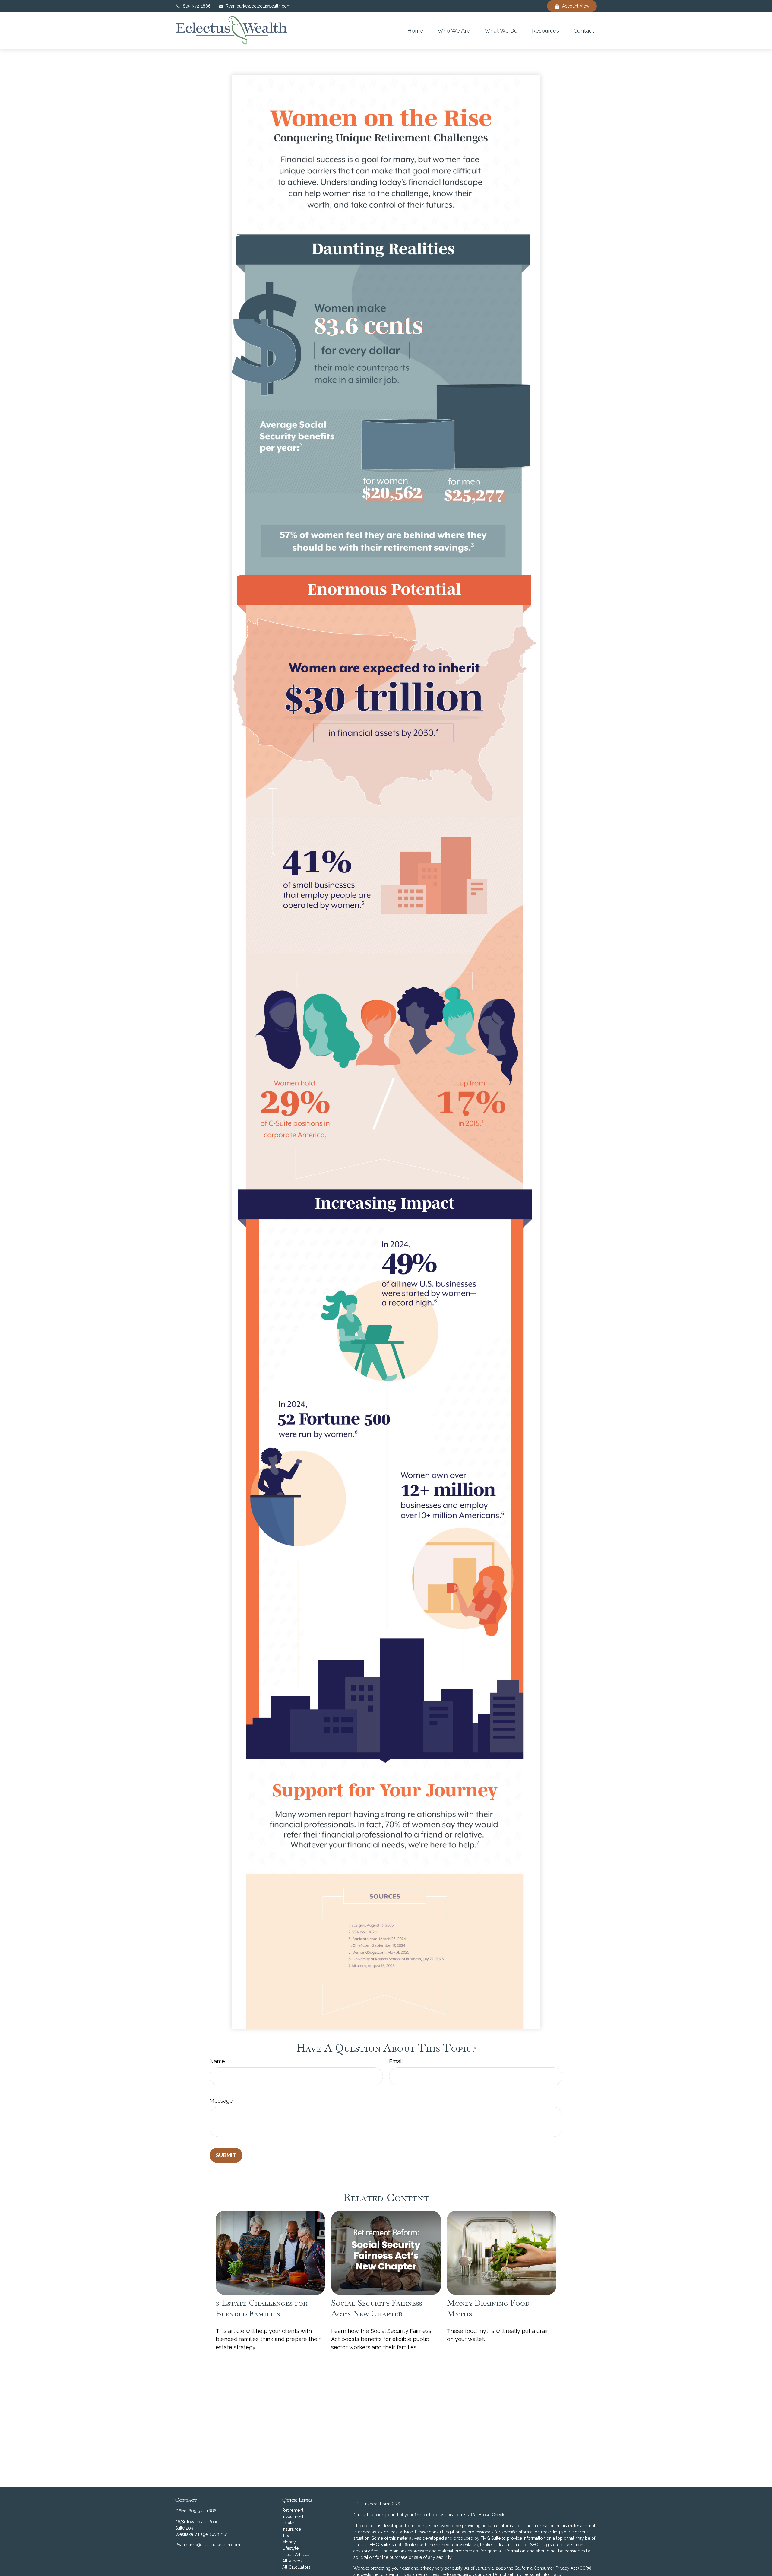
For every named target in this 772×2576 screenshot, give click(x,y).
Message (221, 2101)
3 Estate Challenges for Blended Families (261, 2308)
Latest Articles (296, 2555)
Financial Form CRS (381, 2504)
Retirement (293, 2510)
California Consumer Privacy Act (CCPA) (553, 2568)
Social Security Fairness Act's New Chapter (377, 2308)
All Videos (292, 2561)
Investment (293, 2517)
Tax (286, 2536)
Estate (288, 2523)
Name (217, 2061)
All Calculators (296, 2567)
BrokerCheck (492, 2515)
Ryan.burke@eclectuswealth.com (258, 6)
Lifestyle (290, 2548)
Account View (576, 6)
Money (289, 2542)
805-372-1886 (197, 6)
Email (396, 2061)
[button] (415, 30)
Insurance (292, 2529)
